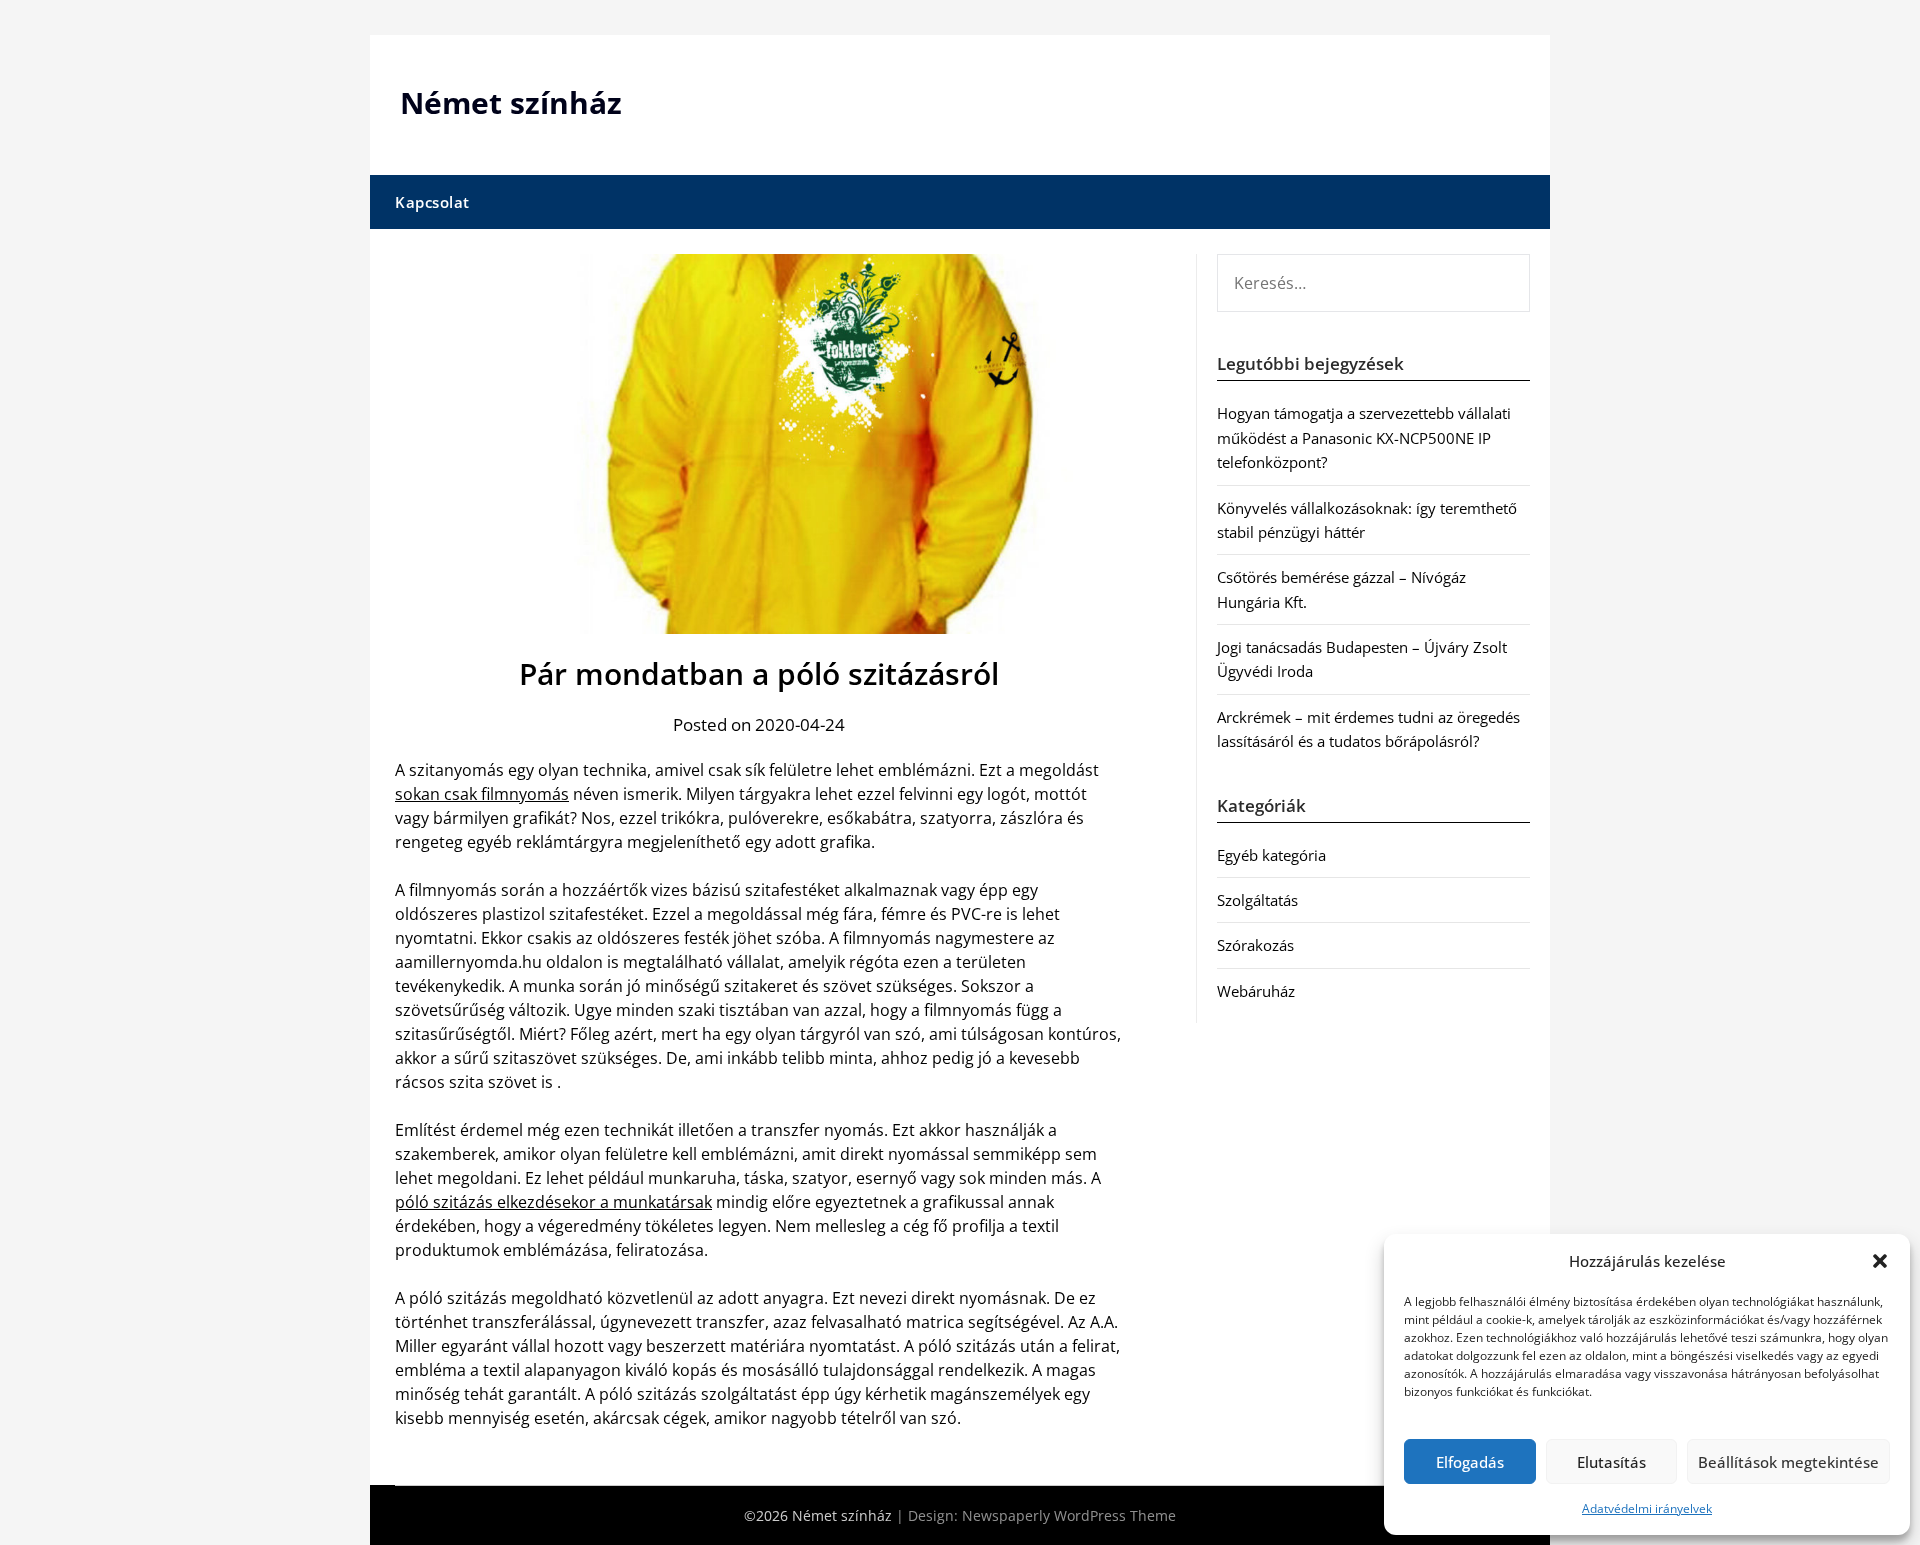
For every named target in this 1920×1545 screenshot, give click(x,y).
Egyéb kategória (1271, 855)
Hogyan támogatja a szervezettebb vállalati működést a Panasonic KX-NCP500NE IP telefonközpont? (1364, 437)
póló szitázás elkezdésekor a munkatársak (553, 1202)
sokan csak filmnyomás (482, 794)
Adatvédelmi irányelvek (1647, 1508)
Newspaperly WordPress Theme (1069, 1515)
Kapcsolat (432, 202)
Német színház (511, 102)
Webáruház (1256, 991)
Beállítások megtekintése (1788, 1462)
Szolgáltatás (1257, 900)
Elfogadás (1470, 1462)
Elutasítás (1611, 1462)
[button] (1880, 1261)
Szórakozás (1255, 945)
